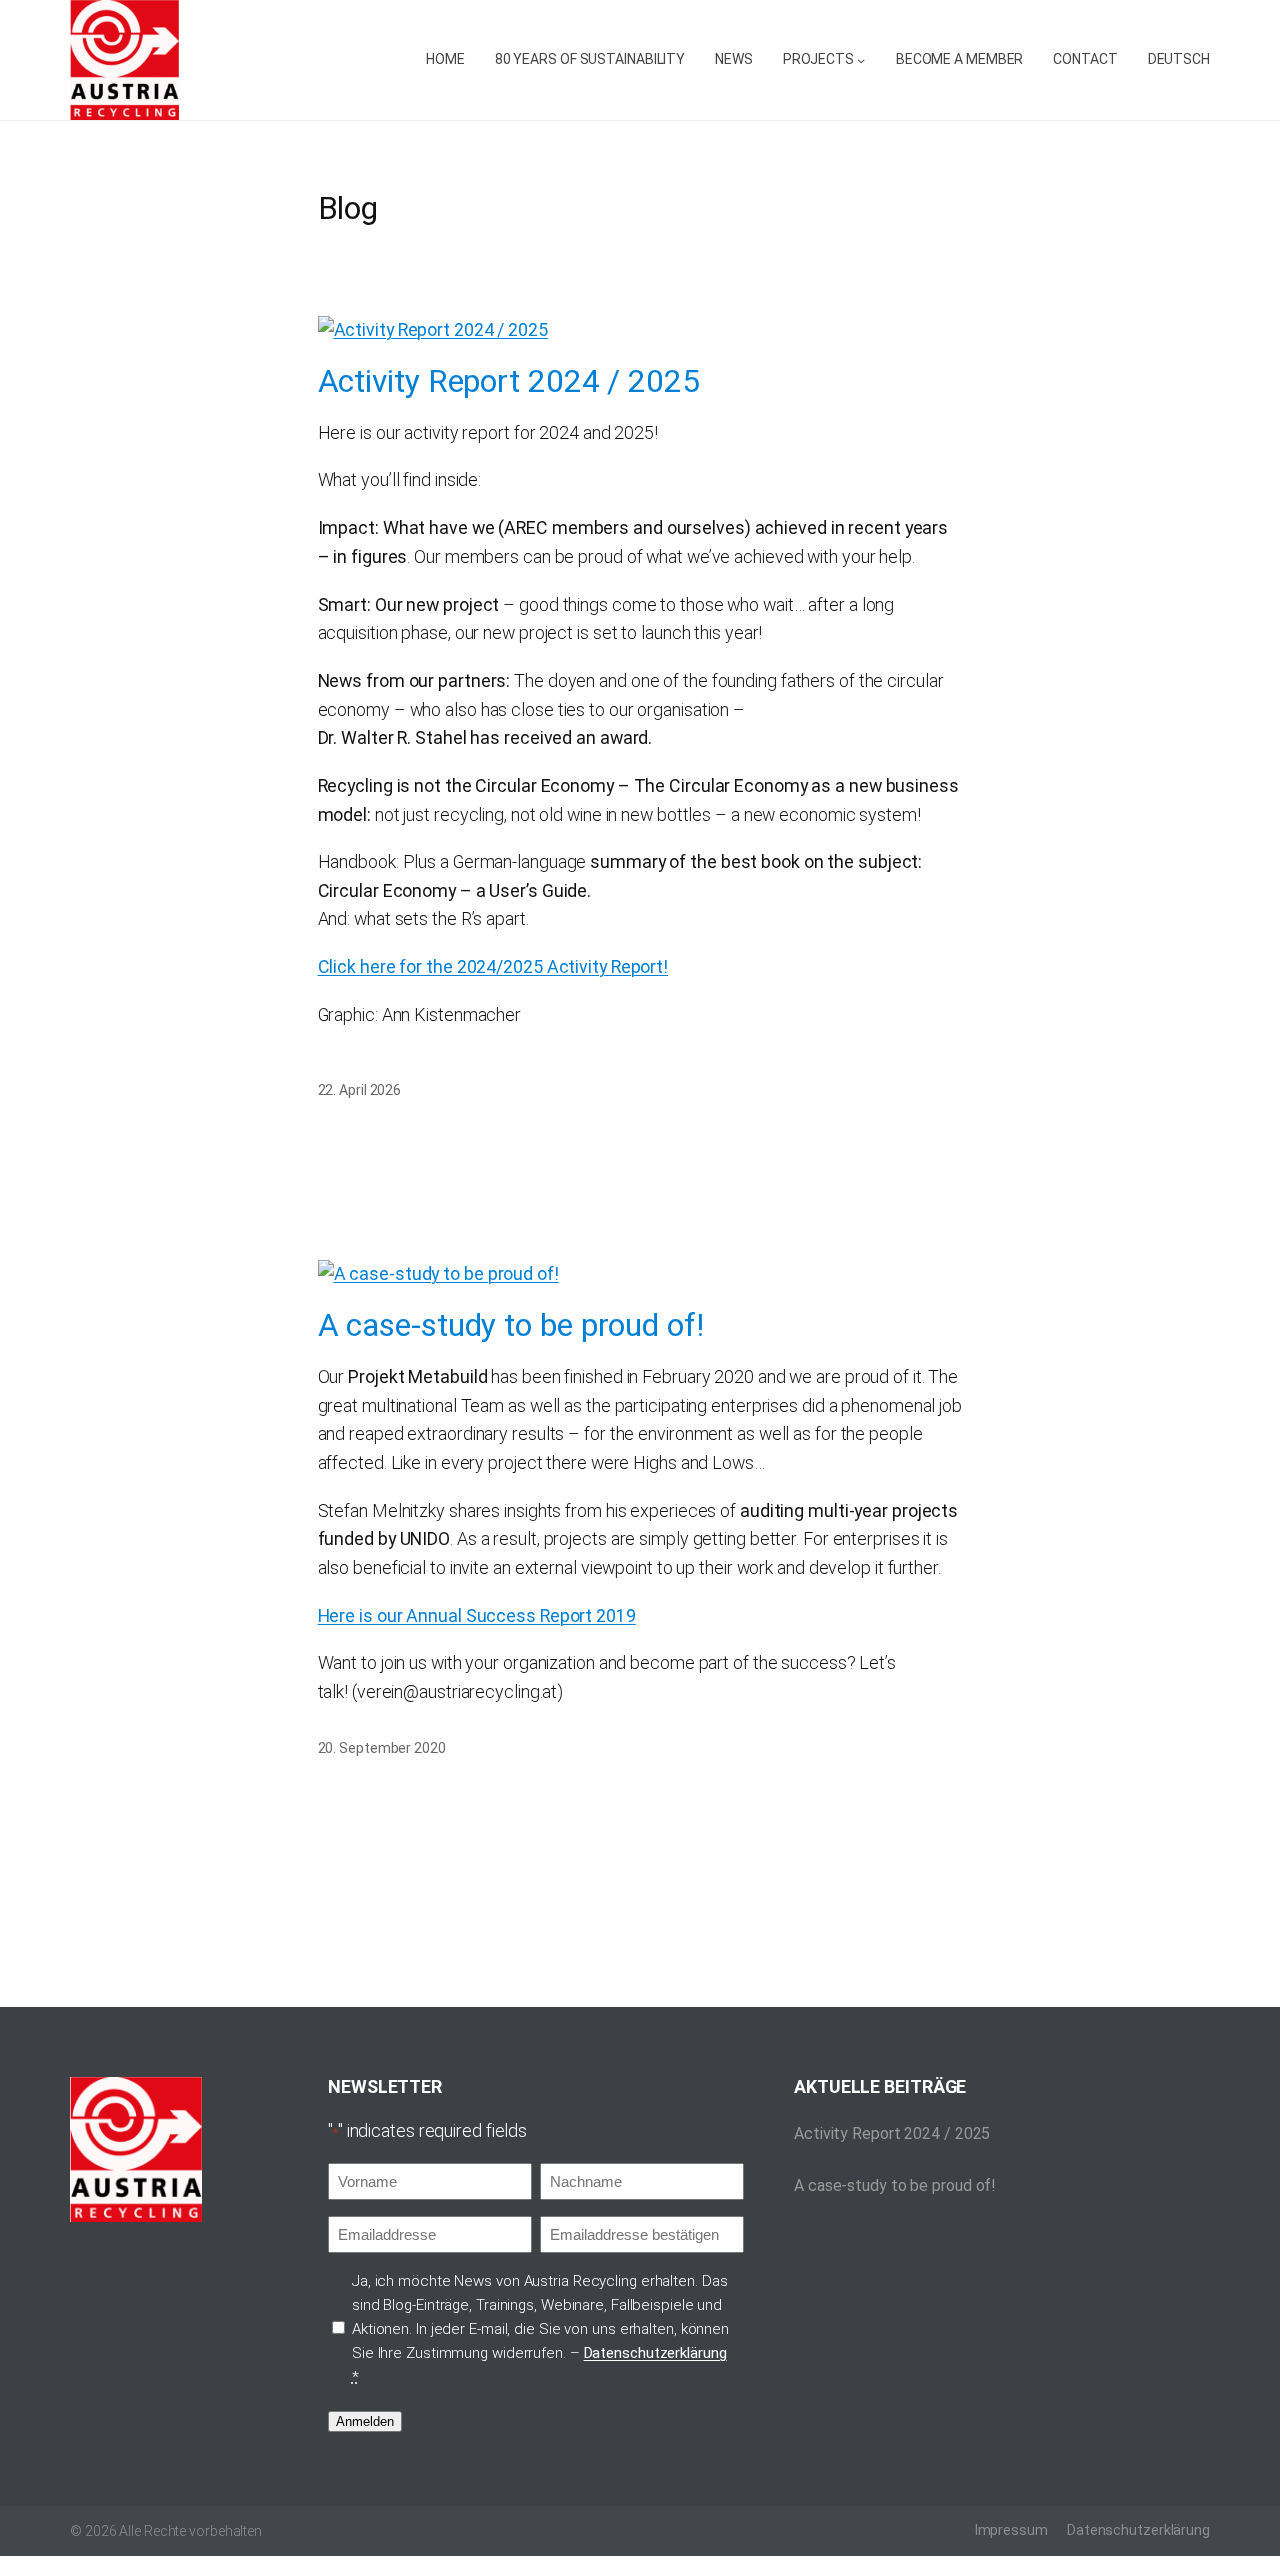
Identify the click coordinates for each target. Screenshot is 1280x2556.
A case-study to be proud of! (511, 1326)
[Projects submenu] (861, 60)
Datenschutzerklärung (655, 2353)
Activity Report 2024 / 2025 (509, 382)
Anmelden (365, 2421)
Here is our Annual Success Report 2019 (477, 1615)
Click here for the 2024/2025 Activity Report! (493, 966)
